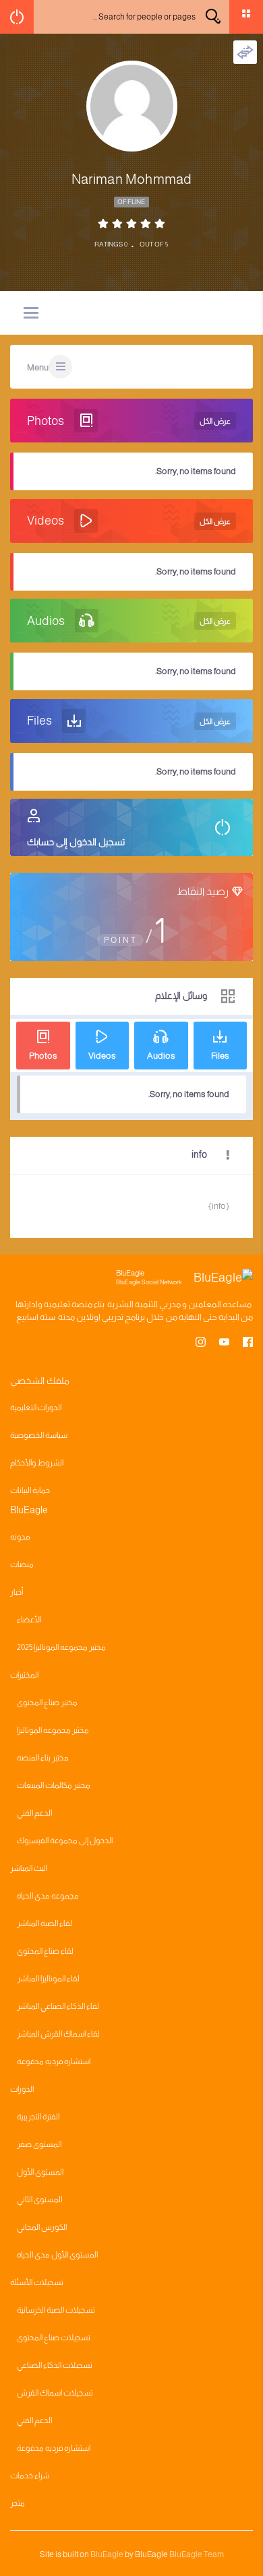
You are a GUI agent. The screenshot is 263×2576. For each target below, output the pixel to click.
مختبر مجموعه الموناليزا (53, 1730)
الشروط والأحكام (37, 1463)
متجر (18, 2503)
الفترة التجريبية (38, 2117)
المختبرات (24, 1675)
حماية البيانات (30, 1490)
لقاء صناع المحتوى (45, 1951)
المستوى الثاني (39, 2200)
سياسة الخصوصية (39, 1435)
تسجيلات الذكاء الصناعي (55, 2365)
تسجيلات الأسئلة (37, 2282)
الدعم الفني (34, 1813)
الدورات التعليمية (36, 1408)
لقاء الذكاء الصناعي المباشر (58, 2006)
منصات (22, 1564)
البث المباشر (29, 1868)
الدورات (22, 2089)
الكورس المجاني (42, 2227)
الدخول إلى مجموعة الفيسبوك (65, 1841)
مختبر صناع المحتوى (47, 1703)
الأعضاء (29, 1620)
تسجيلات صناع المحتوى (54, 2338)
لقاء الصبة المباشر (45, 1923)
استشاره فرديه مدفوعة (54, 2061)
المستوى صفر (39, 2144)
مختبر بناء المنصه (43, 1758)
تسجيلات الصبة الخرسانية (56, 2310)
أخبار (17, 1592)
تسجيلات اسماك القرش (55, 2393)
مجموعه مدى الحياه (48, 1896)
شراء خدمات (30, 2476)
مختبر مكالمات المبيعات (54, 1785)
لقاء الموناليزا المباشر (48, 1979)
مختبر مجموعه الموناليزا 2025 (61, 1647)
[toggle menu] (31, 314)
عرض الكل (215, 421)
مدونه (20, 1537)
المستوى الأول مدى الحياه (57, 2255)
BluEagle (107, 2554)
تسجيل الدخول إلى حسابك (76, 842)
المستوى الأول (40, 2172)
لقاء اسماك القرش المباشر (58, 2034)
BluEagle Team (197, 2554)
